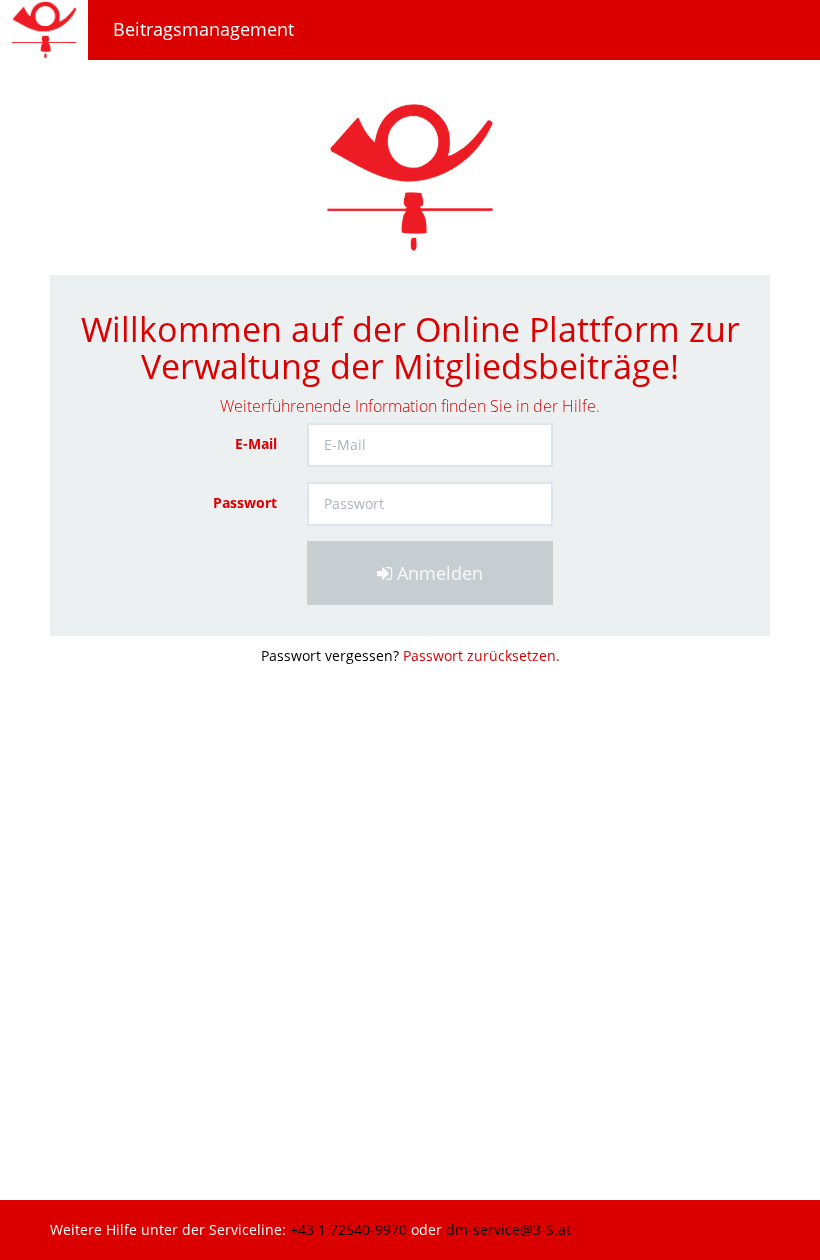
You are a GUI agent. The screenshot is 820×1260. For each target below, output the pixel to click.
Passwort (245, 502)
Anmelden (437, 573)
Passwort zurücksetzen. (481, 655)
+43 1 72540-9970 (350, 1229)
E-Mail (256, 443)
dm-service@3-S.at (508, 1229)
